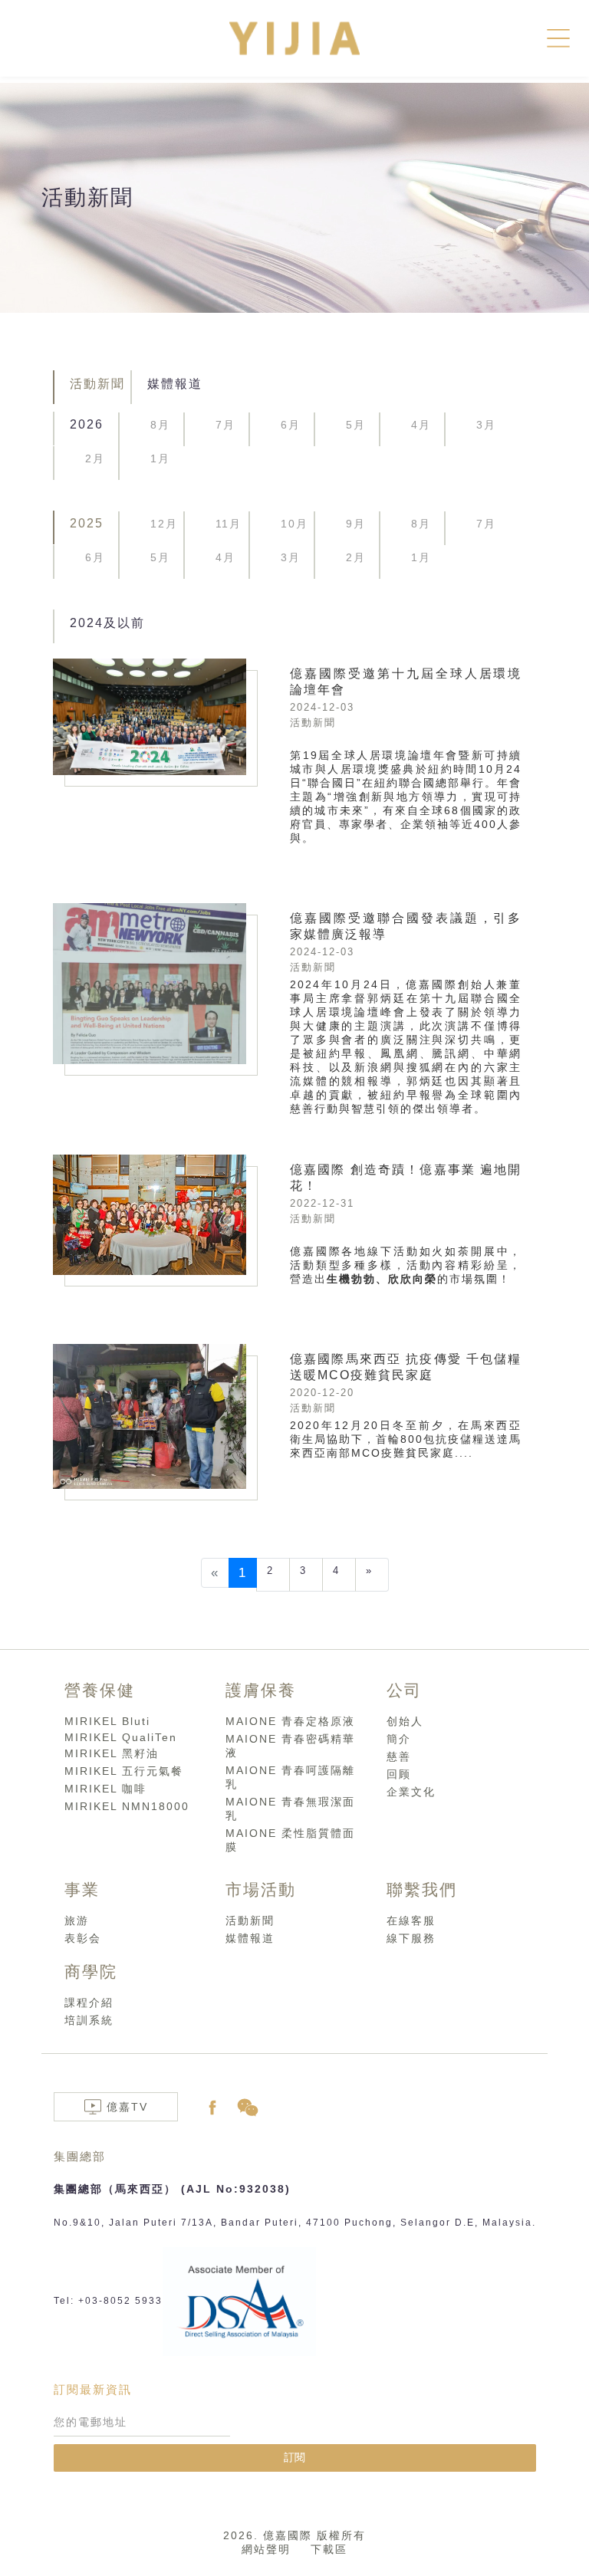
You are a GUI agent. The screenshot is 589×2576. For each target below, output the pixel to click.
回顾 (399, 1774)
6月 (291, 425)
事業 (82, 1889)
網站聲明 (266, 2549)
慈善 (399, 1756)
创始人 (405, 1721)
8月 (160, 425)
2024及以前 (107, 623)
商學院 (91, 1971)
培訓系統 (89, 2020)
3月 (486, 425)
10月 (294, 524)
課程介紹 (89, 2003)
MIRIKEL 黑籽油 (112, 1753)
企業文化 (411, 1792)
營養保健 (100, 1690)
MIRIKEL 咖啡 (105, 1789)
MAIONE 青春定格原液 (290, 1721)
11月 (229, 524)
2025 (87, 523)
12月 (164, 524)
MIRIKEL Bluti (107, 1721)
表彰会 (83, 1938)
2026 (87, 424)
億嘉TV (130, 2107)
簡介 (399, 1739)
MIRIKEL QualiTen (121, 1737)
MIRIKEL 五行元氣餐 (124, 1771)
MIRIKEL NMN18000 (127, 1806)
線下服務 (411, 1938)
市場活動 (261, 1889)
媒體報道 (175, 384)
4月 (421, 425)
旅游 (77, 1921)
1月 (160, 458)
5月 (356, 425)
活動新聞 (97, 384)
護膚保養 (261, 1690)
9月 (356, 524)
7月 (225, 425)
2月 (95, 458)
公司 (404, 1690)
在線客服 (411, 1921)
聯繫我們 (422, 1889)
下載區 (329, 2549)
